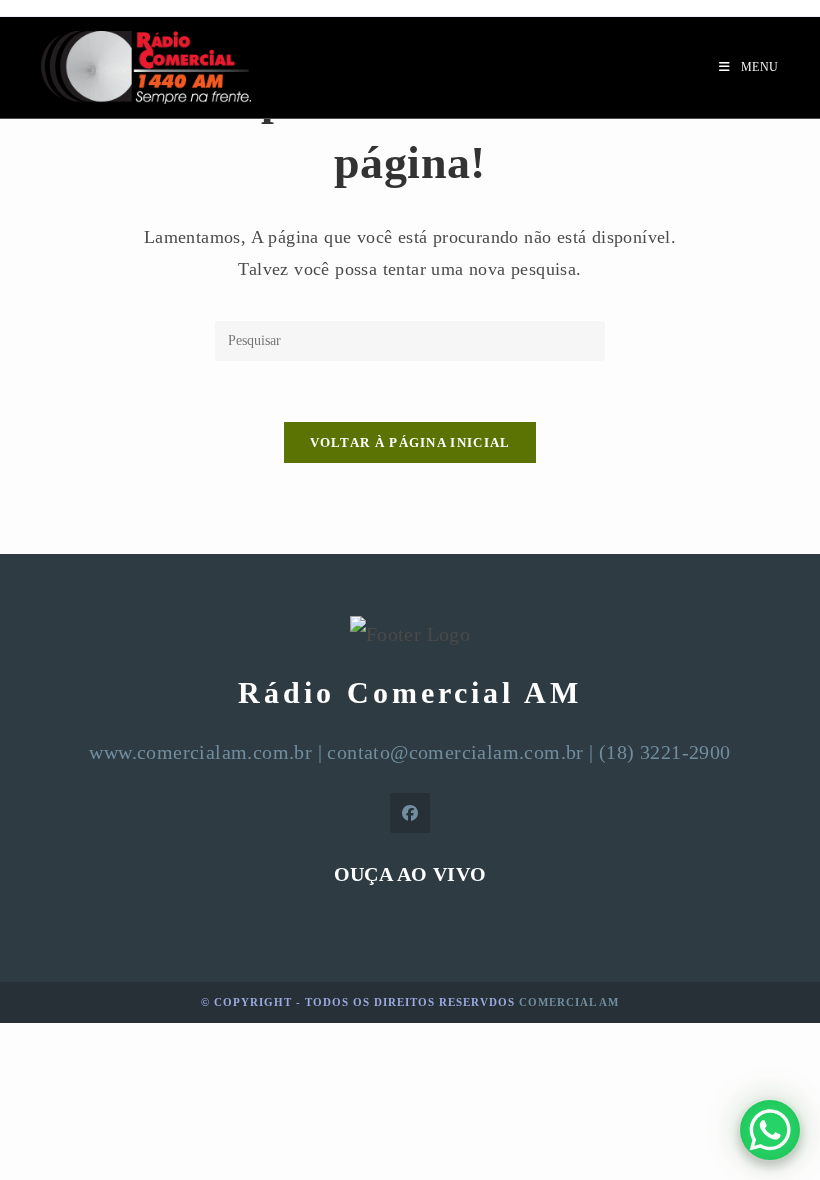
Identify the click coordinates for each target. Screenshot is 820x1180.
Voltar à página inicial (410, 442)
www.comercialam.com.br (200, 752)
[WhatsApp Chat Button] (770, 1130)
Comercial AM (569, 1002)
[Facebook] (410, 813)
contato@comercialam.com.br (455, 752)
